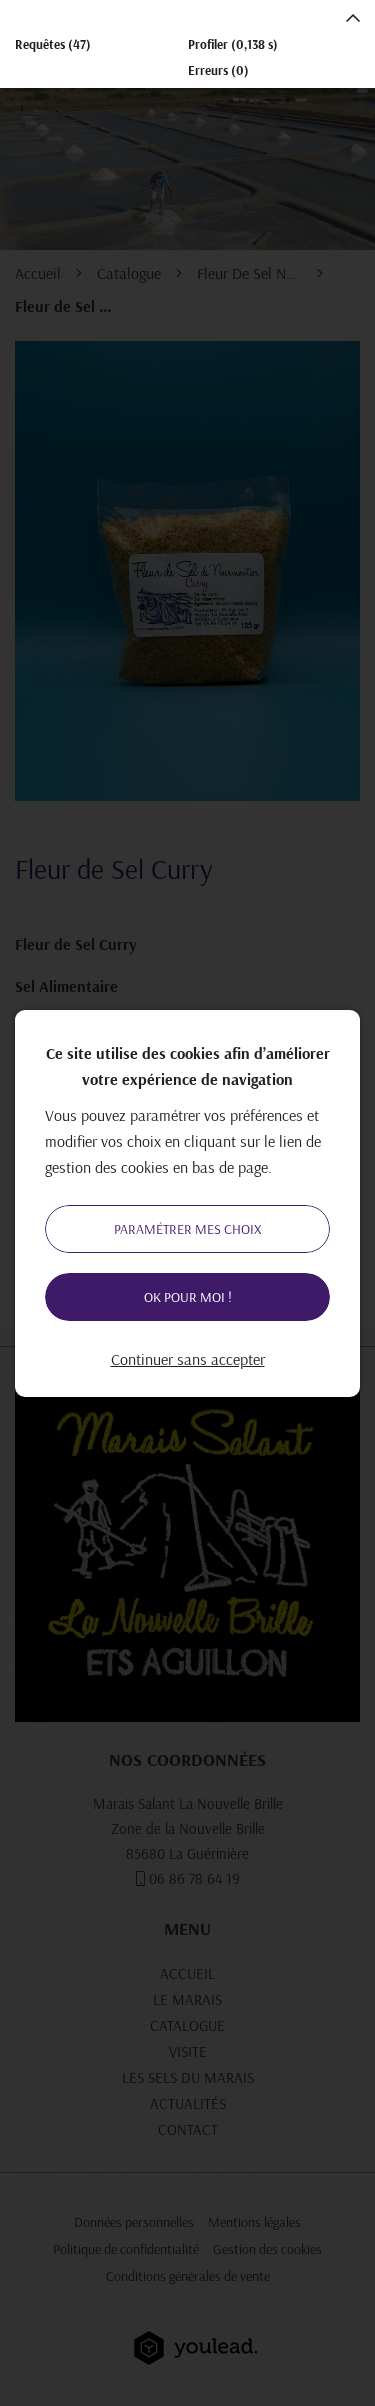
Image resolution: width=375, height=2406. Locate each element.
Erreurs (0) (218, 70)
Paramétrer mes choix (188, 1229)
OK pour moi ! (188, 1297)
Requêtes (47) (53, 44)
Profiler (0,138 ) (233, 44)
